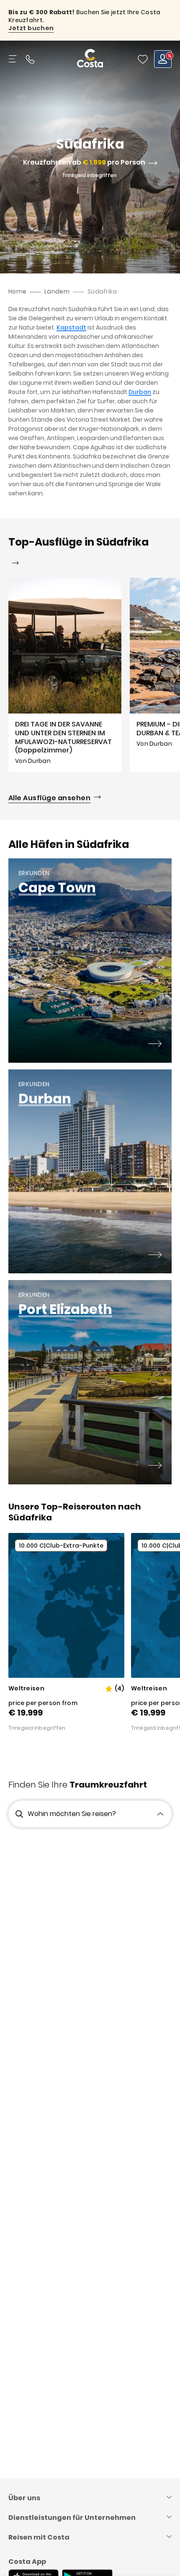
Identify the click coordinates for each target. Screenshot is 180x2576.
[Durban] (155, 1256)
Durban (140, 392)
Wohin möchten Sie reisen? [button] (72, 1814)
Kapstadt (71, 327)
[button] (143, 59)
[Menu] (13, 59)
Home (17, 291)
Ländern (57, 291)
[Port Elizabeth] (155, 1466)
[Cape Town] (155, 1045)
